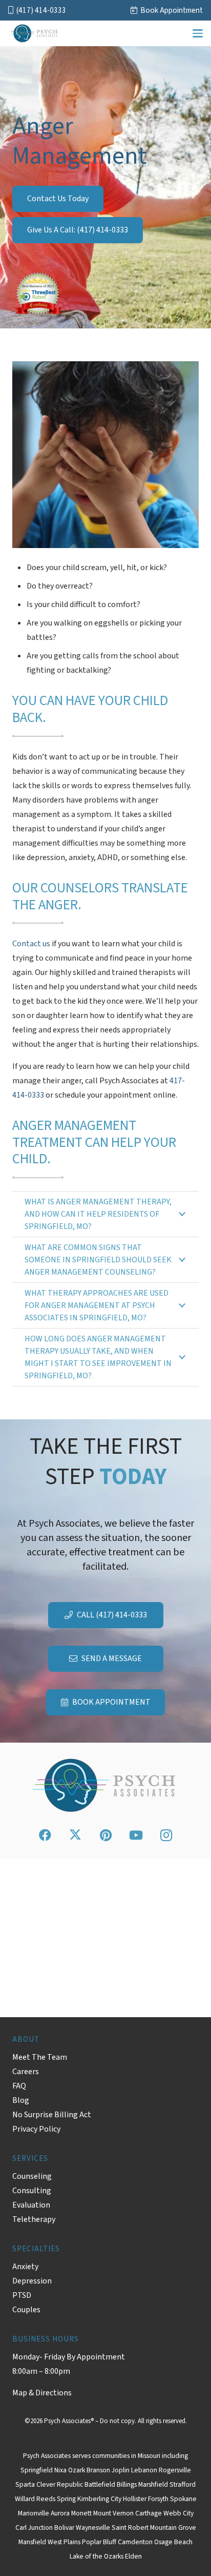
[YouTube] (136, 1835)
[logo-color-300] (34, 33)
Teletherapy (34, 2219)
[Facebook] (45, 1835)
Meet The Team (40, 2057)
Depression (32, 2281)
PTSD (22, 2295)
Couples (26, 2310)
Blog (21, 2100)
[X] (75, 1835)
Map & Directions (42, 2393)
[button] (198, 33)
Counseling (32, 2176)
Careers (26, 2072)
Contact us (31, 944)
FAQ (19, 2086)
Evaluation (31, 2205)
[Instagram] (166, 1835)
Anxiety (25, 2267)
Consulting (32, 2191)
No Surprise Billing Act (52, 2115)
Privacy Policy (36, 2129)
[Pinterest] (105, 1835)
